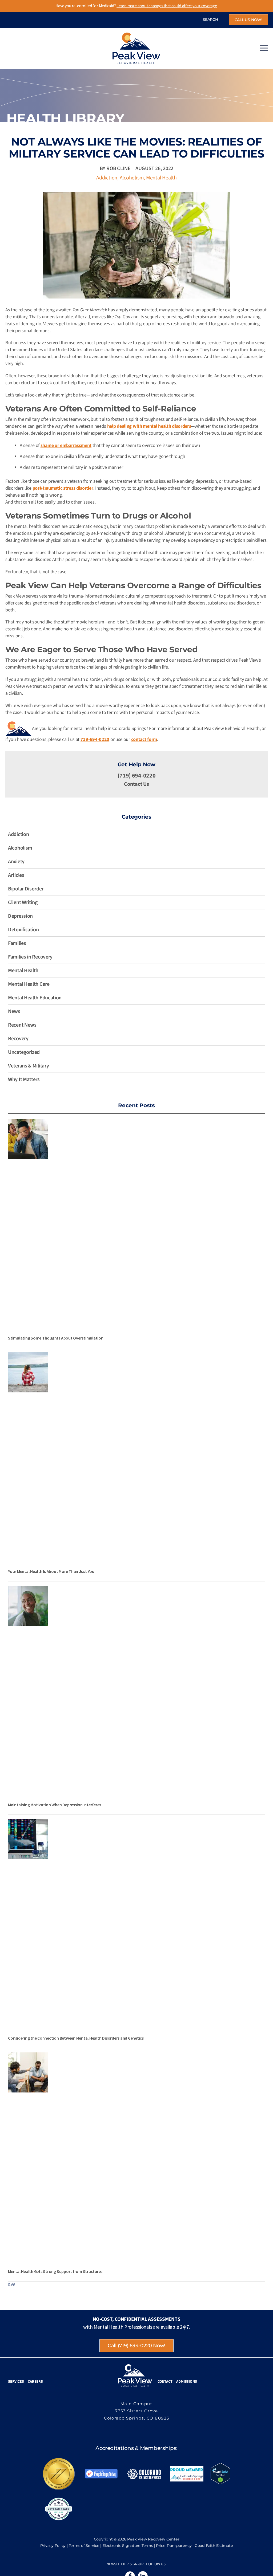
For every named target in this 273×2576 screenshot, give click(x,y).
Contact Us (136, 784)
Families (17, 943)
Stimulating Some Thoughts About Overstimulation (56, 1338)
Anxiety (16, 862)
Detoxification (23, 930)
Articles (16, 875)
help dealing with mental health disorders (149, 426)
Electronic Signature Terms (128, 2546)
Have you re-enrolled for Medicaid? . (137, 6)
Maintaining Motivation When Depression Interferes (55, 1805)
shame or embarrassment (66, 445)
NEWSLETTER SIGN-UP (125, 2564)
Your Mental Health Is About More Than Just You (51, 1571)
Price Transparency (174, 2546)
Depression (20, 916)
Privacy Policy (53, 2546)
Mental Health (161, 178)
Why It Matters (24, 1079)
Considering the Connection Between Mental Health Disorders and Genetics (76, 2038)
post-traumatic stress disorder (63, 488)
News (14, 1011)
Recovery (18, 1039)
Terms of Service (84, 2546)
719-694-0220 (95, 739)
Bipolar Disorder (26, 889)
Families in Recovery (30, 957)
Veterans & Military (28, 1066)
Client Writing (23, 902)
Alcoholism (132, 178)
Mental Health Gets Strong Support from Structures (55, 2271)
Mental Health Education (35, 998)
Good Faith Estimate (214, 2546)
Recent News (22, 1025)
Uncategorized (24, 1052)
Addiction (107, 178)
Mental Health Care (29, 984)
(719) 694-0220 (137, 776)
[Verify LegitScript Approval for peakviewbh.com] (220, 2473)
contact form (144, 739)
